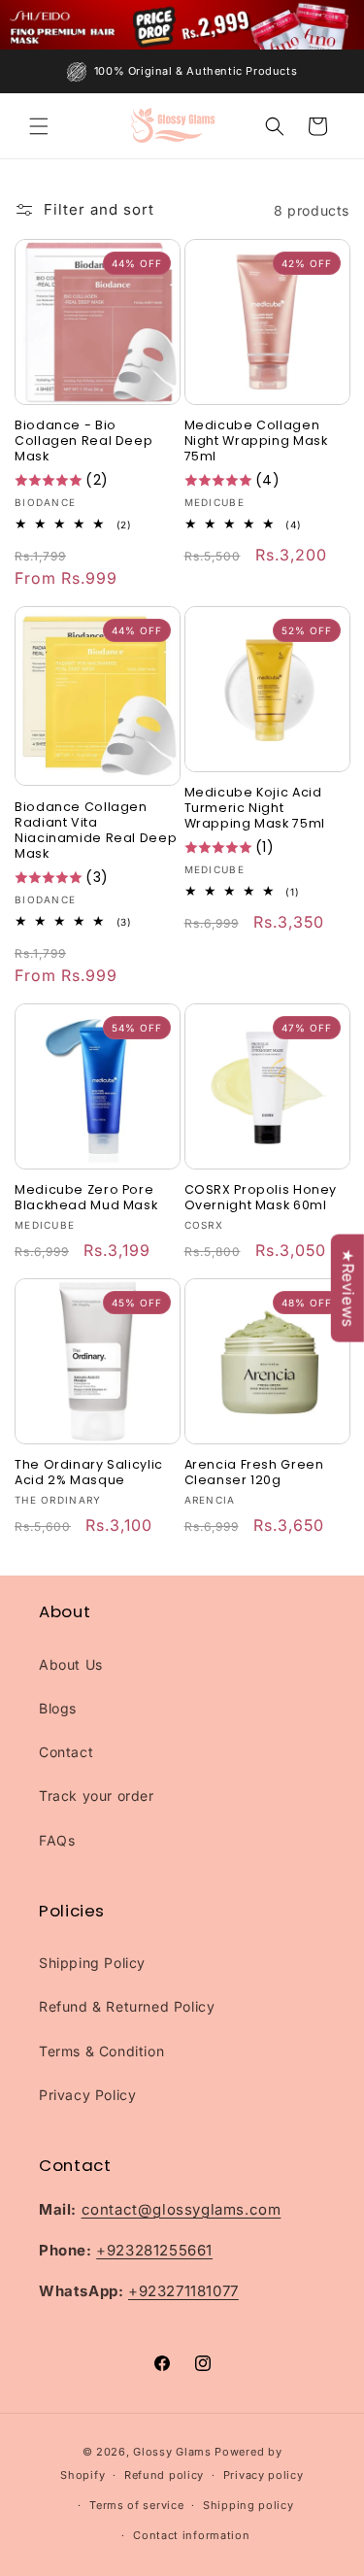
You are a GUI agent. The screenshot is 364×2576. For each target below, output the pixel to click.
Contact (66, 1752)
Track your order (97, 1796)
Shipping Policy (92, 1963)
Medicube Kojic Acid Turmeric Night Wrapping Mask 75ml (255, 808)
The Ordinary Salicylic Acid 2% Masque (89, 1473)
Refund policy (164, 2475)
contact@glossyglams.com (182, 2209)
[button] (39, 126)
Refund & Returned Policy (127, 2006)
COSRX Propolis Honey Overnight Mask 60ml (261, 1198)
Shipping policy (248, 2505)
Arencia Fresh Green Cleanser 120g (254, 1473)
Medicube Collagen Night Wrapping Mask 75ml (256, 441)
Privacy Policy (87, 2095)
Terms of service (136, 2505)
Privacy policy (264, 2475)
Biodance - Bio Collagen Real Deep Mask (83, 441)
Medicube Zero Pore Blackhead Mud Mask (86, 1198)
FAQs (57, 1840)
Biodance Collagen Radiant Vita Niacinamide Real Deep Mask (96, 831)
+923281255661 (154, 2250)
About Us (71, 1664)
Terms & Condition (101, 2051)
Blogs (58, 1708)
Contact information (191, 2535)
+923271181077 (183, 2291)
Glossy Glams (172, 2452)
